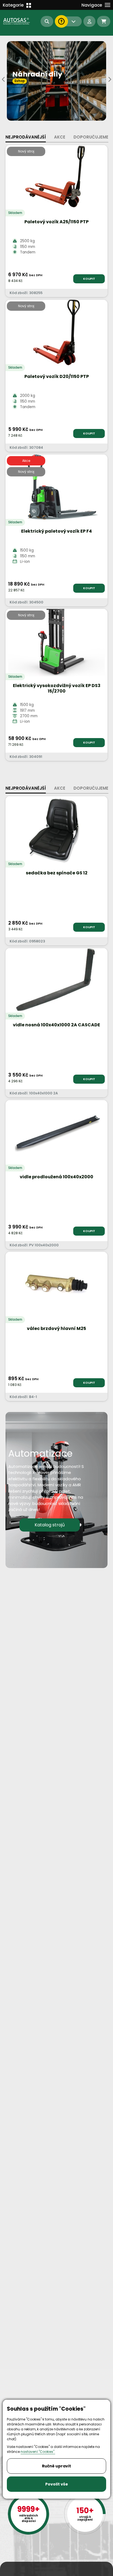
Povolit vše (57, 2484)
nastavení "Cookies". (38, 2452)
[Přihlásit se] (89, 21)
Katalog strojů (50, 1525)
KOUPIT (89, 279)
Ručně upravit (56, 2466)
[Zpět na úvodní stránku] (17, 21)
